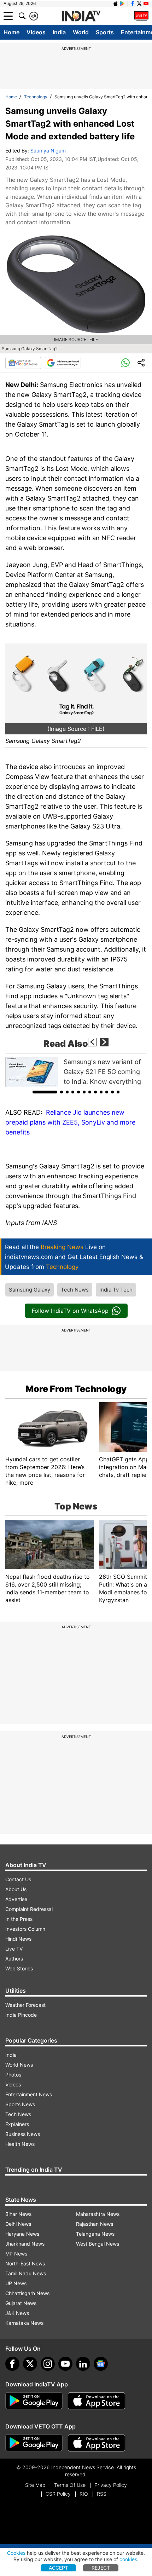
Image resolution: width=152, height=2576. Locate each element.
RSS (102, 2494)
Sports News (20, 2104)
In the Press (19, 1919)
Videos (36, 32)
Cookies (16, 2553)
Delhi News (18, 2224)
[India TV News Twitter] (139, 4)
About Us (16, 1889)
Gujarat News (21, 2303)
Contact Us (18, 1879)
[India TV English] (81, 16)
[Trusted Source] (63, 363)
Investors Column (25, 1929)
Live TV (14, 1949)
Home (11, 32)
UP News (16, 2283)
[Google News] (23, 363)
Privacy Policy (111, 2485)
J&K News (17, 2313)
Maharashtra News (98, 2214)
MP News (16, 2254)
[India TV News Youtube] (146, 4)
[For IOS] (97, 2443)
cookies (128, 2559)
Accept (59, 2568)
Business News (23, 2134)
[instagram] (48, 2364)
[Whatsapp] (125, 363)
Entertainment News (29, 2094)
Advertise (16, 1899)
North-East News (25, 2263)
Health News (20, 2144)
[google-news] (101, 2364)
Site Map (35, 2485)
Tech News (75, 1290)
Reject (101, 2568)
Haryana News (22, 2234)
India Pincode (21, 2015)
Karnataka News (24, 2323)
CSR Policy (58, 2494)
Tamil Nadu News (26, 2273)
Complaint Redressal (29, 1909)
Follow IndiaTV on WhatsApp (70, 1311)
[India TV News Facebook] (133, 4)
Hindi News (18, 1939)
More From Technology (76, 1389)
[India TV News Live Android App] (34, 2401)
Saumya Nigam (48, 151)
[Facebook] (12, 2364)
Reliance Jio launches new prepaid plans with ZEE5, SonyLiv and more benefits (70, 1122)
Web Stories (19, 1968)
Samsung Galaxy (30, 1290)
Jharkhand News (25, 2244)
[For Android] (34, 2443)
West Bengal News (98, 2244)
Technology (36, 97)
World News (19, 2065)
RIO (84, 2494)
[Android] (122, 4)
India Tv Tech (116, 1290)
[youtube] (65, 2364)
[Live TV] (141, 16)
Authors (14, 1959)
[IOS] (116, 4)
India (59, 32)
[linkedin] (83, 2364)
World (81, 32)
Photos (13, 2075)
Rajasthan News (95, 2224)
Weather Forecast (25, 2005)
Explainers (17, 2124)
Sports (105, 32)
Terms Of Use (70, 2485)
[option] (76, 1072)
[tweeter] (30, 2364)
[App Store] (97, 2401)
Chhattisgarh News (27, 2293)
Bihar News (18, 2214)
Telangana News (95, 2234)
